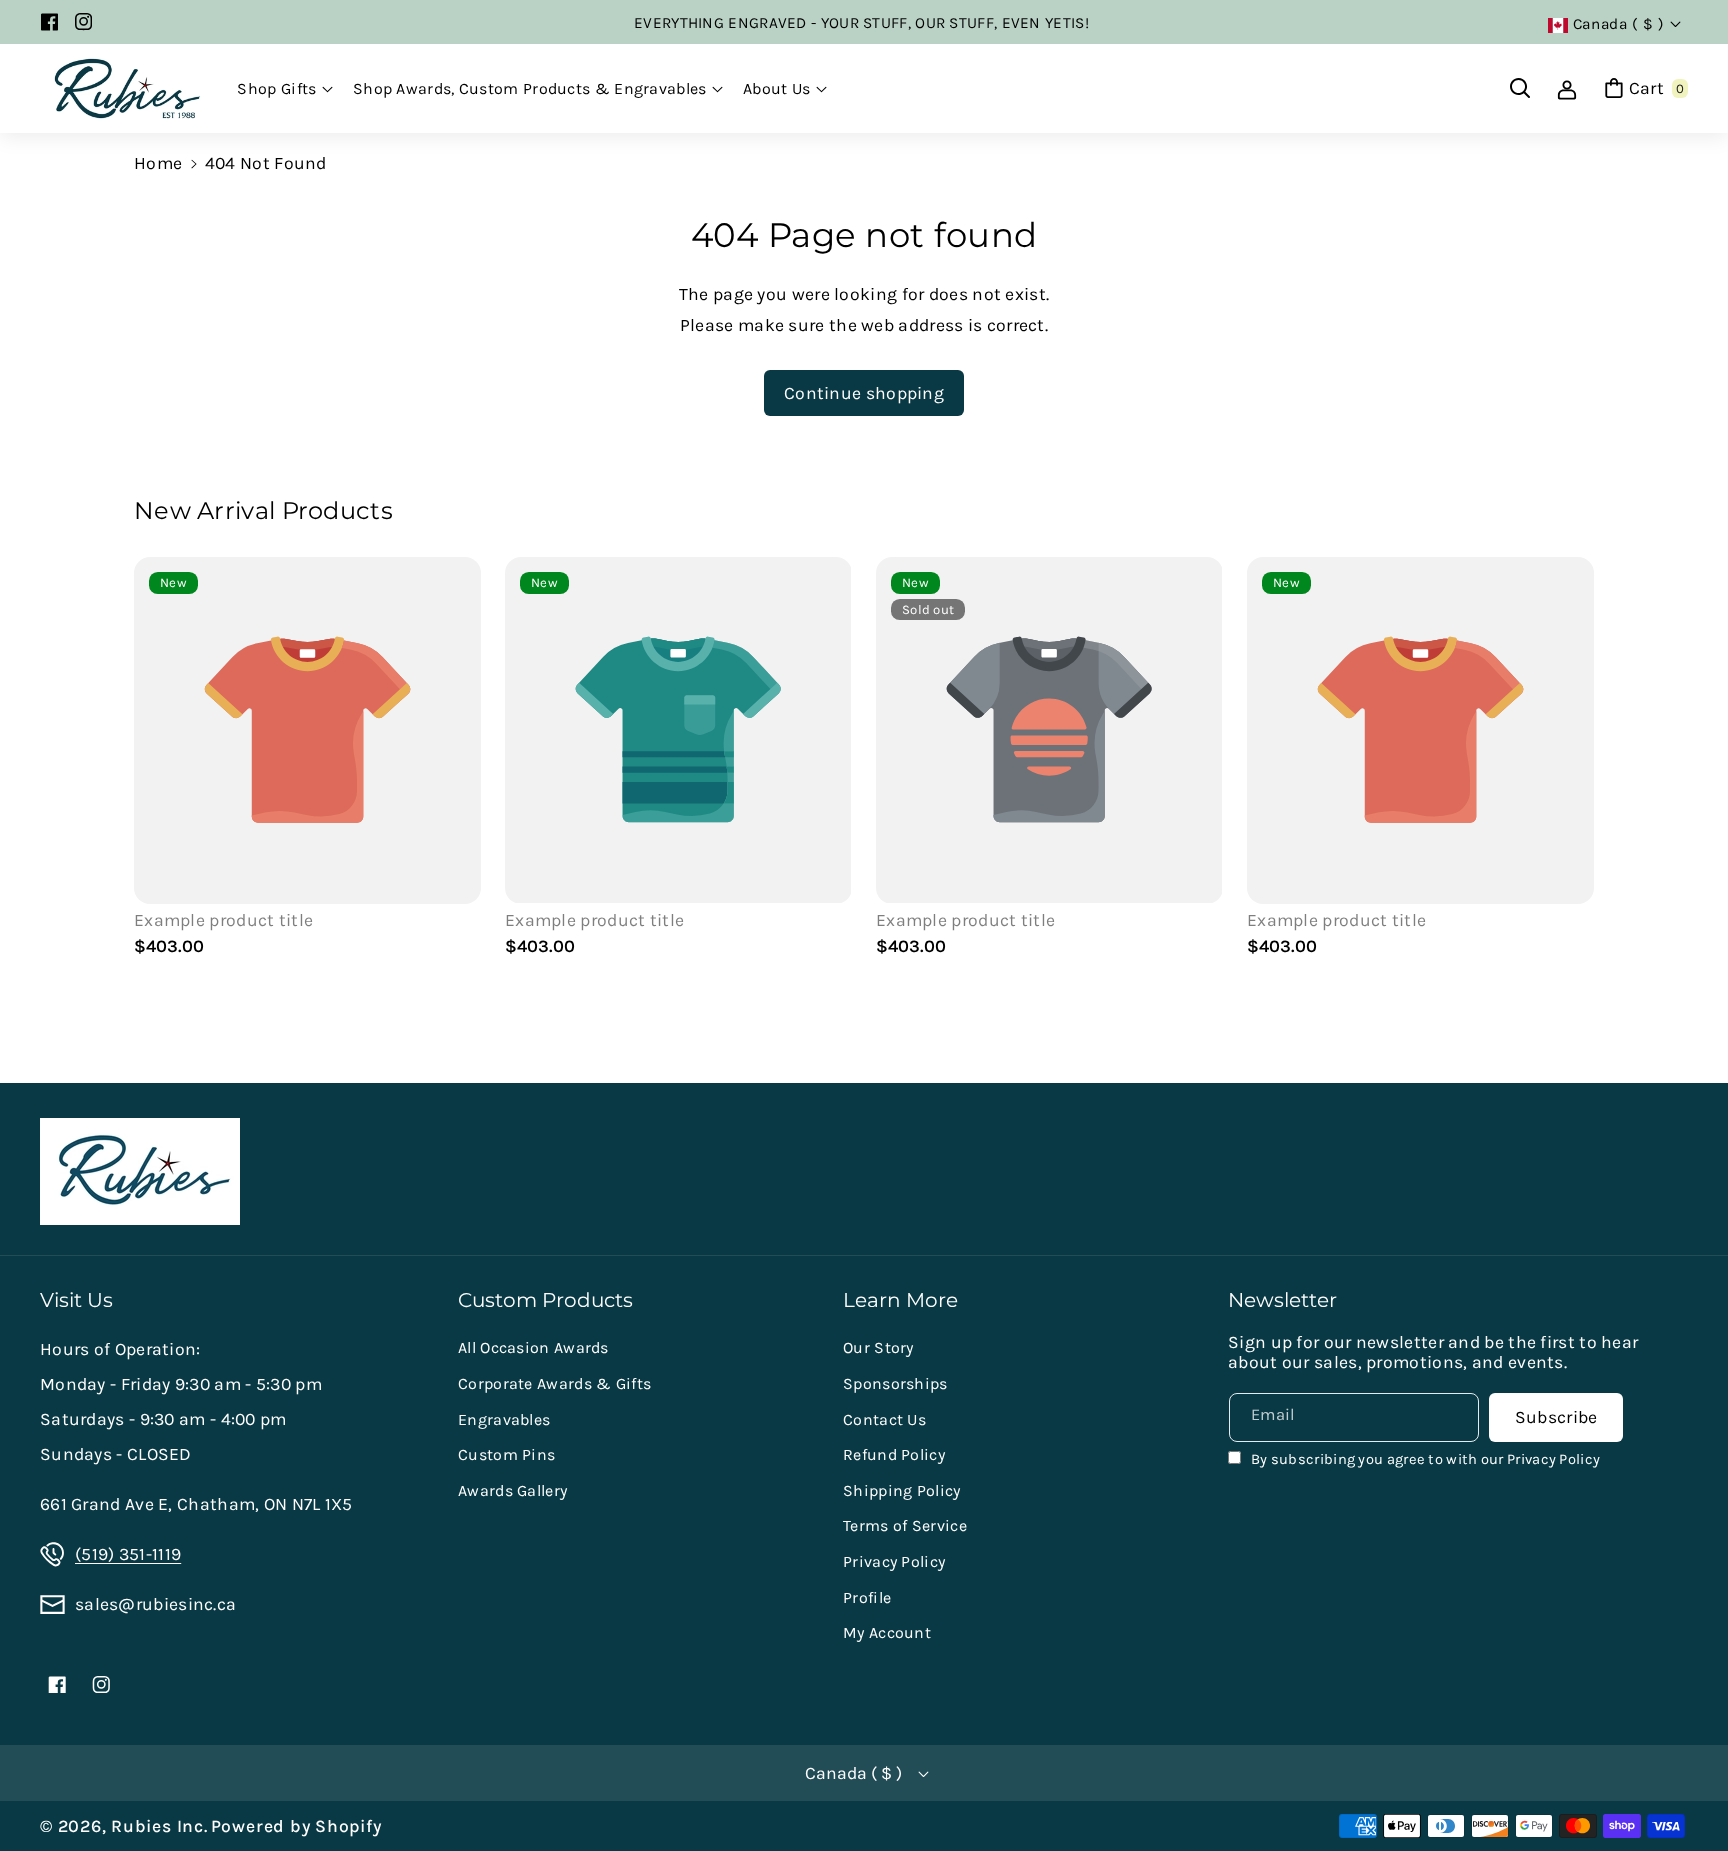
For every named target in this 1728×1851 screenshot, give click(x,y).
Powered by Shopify (296, 1826)
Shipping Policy (902, 1490)
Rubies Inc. (159, 1826)
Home (158, 163)
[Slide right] (1569, 760)
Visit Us (76, 1300)
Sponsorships (895, 1383)
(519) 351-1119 (128, 1554)
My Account (887, 1632)
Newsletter (1282, 1300)
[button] (285, 89)
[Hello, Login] (1567, 88)
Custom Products (545, 1300)
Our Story (878, 1347)
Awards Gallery (512, 1490)
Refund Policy (894, 1454)
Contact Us (884, 1419)
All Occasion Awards (533, 1347)
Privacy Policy (894, 1561)
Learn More (900, 1300)
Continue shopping (864, 393)
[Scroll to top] (1683, 1786)
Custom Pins (506, 1454)
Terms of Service (905, 1525)
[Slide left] (159, 760)
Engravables (504, 1419)
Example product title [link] (223, 920)
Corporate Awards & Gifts (554, 1383)
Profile (867, 1597)
